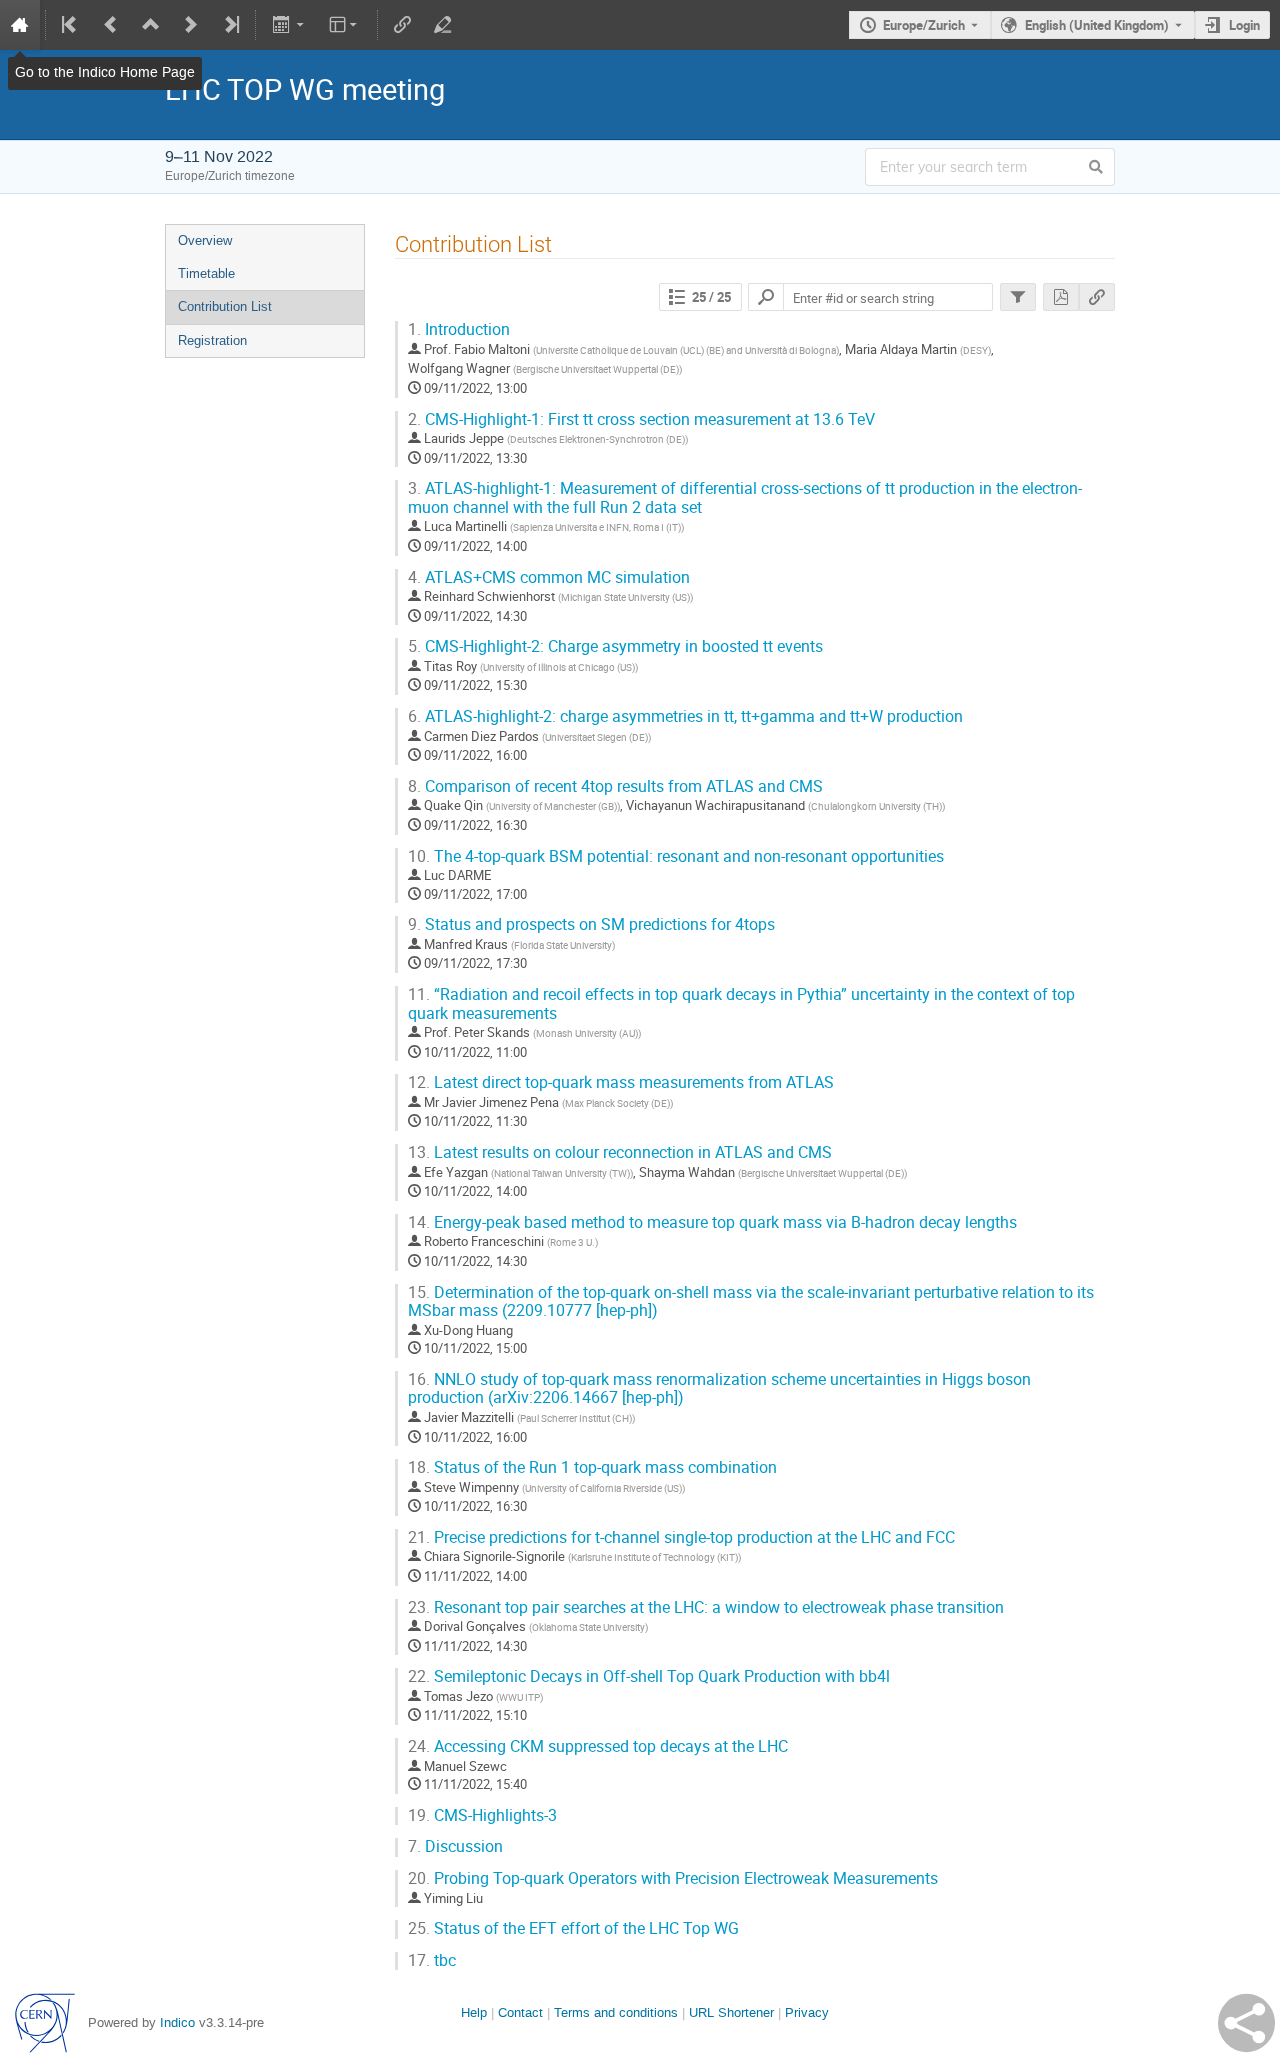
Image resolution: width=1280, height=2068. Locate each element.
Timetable (206, 273)
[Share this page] (1246, 2023)
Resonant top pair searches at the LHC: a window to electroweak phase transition (706, 1607)
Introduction (459, 329)
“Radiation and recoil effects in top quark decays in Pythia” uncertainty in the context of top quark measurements (741, 1004)
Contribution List (225, 306)
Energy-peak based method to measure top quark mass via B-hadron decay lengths (712, 1222)
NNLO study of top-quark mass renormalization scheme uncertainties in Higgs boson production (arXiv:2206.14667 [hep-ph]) (719, 1389)
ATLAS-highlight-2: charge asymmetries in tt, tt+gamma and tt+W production (685, 716)
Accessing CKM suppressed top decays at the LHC (598, 1746)
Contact (520, 2012)
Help (474, 2012)
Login (1244, 25)
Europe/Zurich (924, 25)
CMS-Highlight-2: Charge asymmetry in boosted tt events (615, 646)
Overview (205, 240)
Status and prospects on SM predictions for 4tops (591, 924)
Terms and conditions (616, 2012)
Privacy (807, 2012)
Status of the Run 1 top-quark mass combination (592, 1467)
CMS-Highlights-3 (482, 1815)
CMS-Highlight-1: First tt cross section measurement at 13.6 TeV (641, 419)
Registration (212, 340)
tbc (432, 1960)
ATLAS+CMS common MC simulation (549, 577)
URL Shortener (731, 2012)
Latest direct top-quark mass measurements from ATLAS (621, 1082)
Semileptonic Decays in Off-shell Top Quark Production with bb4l (649, 1676)
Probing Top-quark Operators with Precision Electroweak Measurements (673, 1878)
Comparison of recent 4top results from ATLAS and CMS (615, 786)
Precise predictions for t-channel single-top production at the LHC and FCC (681, 1537)
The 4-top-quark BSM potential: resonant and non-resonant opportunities (676, 856)
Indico (177, 2022)
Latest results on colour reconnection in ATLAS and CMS (620, 1152)
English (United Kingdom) (1097, 25)
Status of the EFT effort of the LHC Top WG (573, 1928)
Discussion (455, 1846)
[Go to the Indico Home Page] (20, 25)
